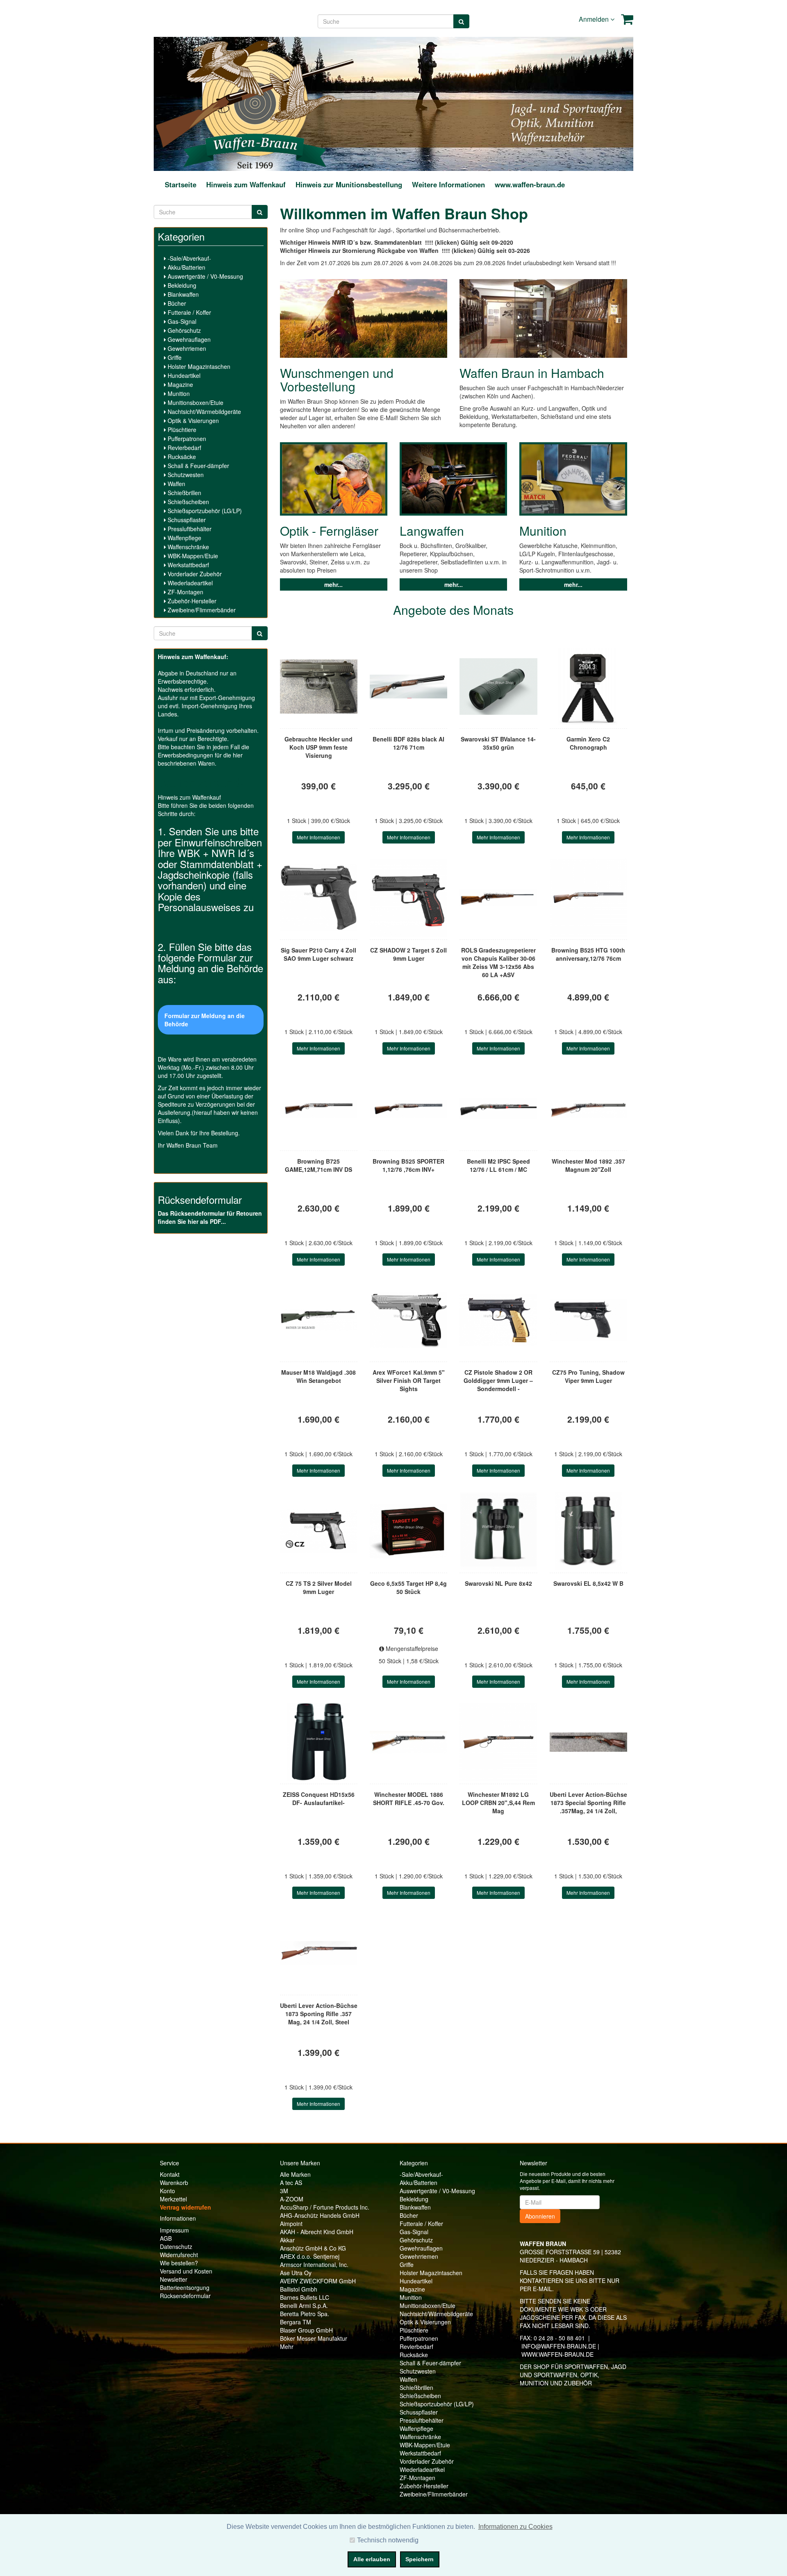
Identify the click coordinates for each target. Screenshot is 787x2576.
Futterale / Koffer (189, 312)
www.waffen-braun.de (530, 184)
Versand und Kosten (186, 2271)
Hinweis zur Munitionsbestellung (349, 184)
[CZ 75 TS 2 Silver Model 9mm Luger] (319, 1531)
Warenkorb (174, 2183)
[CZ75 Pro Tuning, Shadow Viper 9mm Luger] (588, 1320)
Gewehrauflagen (188, 339)
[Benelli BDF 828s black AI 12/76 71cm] (408, 687)
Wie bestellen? (179, 2263)
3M (284, 2191)
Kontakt (170, 2174)
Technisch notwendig (388, 2540)
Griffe (174, 357)
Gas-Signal (181, 321)
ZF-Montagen (185, 592)
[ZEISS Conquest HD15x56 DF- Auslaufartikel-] (319, 1742)
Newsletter (174, 2279)
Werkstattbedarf (188, 565)
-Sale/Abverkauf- (189, 258)
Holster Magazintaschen (198, 366)
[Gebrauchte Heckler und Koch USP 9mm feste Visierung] (319, 687)
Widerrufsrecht (179, 2255)
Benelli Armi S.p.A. (304, 2305)
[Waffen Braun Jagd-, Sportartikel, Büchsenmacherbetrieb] (255, 103)
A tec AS (291, 2183)
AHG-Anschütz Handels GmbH (320, 2215)
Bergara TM (296, 2322)
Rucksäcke (181, 457)
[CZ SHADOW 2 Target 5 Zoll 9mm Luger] (408, 898)
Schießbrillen (184, 493)
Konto (167, 2191)
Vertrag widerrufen (185, 2207)
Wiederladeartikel (189, 583)
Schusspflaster (186, 520)
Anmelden (595, 19)
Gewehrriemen (186, 348)
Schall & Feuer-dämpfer (198, 466)
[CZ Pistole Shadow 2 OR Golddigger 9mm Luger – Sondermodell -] (498, 1320)
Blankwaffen (182, 294)
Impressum (174, 2230)
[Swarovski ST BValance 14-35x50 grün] (498, 687)
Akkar (287, 2240)
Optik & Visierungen (192, 421)
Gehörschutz (183, 330)
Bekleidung (181, 285)
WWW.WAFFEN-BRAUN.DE (557, 2354)
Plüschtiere (181, 430)
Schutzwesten (185, 475)
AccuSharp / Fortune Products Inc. (325, 2207)
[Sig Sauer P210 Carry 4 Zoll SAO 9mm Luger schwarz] (319, 898)
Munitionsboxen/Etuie (195, 402)
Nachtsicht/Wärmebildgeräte (204, 412)
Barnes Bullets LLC (305, 2297)
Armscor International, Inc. (314, 2265)
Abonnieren (540, 2216)
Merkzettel (173, 2199)
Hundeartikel (183, 375)
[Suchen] (461, 21)
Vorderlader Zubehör (194, 574)
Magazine (180, 384)
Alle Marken (295, 2174)
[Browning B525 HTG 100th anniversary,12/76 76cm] (588, 898)
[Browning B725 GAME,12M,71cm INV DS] (319, 1109)
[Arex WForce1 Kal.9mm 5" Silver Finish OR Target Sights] (408, 1320)
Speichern (420, 2559)
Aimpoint (291, 2224)
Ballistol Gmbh (299, 2289)
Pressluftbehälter (189, 529)
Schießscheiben (188, 502)
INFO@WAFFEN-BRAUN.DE (559, 2346)
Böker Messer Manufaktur (314, 2338)
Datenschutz (176, 2246)
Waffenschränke (188, 547)
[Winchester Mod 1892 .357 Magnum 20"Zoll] (588, 1109)
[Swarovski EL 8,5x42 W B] (588, 1531)
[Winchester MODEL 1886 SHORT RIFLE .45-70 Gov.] (408, 1742)
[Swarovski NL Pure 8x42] (498, 1531)
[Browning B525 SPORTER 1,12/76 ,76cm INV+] (408, 1109)
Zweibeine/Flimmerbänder (201, 610)
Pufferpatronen (186, 439)
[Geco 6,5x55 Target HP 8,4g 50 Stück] (408, 1531)
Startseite (181, 184)
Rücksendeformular (185, 2296)
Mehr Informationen (318, 837)
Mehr (287, 2346)
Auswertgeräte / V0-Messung (205, 276)
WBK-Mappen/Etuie (192, 556)
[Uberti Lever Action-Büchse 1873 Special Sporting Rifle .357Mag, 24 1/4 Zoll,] (588, 1742)
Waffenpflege (184, 538)
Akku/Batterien (186, 267)
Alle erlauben (372, 2559)
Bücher (176, 303)
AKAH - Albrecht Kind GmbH (317, 2232)
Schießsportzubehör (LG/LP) (204, 511)
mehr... (333, 584)
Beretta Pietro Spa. (305, 2314)
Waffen (176, 484)
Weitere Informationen (448, 184)
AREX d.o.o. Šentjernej (310, 2256)
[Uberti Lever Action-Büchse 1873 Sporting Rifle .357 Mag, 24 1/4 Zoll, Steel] (319, 1953)
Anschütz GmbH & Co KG (313, 2248)
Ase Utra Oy (296, 2273)
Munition (178, 393)
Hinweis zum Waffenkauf (246, 184)
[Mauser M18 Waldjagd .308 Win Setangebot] (319, 1320)
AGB (166, 2238)
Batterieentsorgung (185, 2287)
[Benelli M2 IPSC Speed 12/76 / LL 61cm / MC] (498, 1109)
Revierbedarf (184, 448)
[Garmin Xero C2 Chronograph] (588, 687)
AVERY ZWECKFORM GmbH (318, 2281)
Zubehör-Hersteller (191, 601)
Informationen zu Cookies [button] (515, 2527)
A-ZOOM (292, 2199)
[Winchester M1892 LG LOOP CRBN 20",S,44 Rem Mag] (498, 1742)
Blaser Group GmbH (306, 2330)
